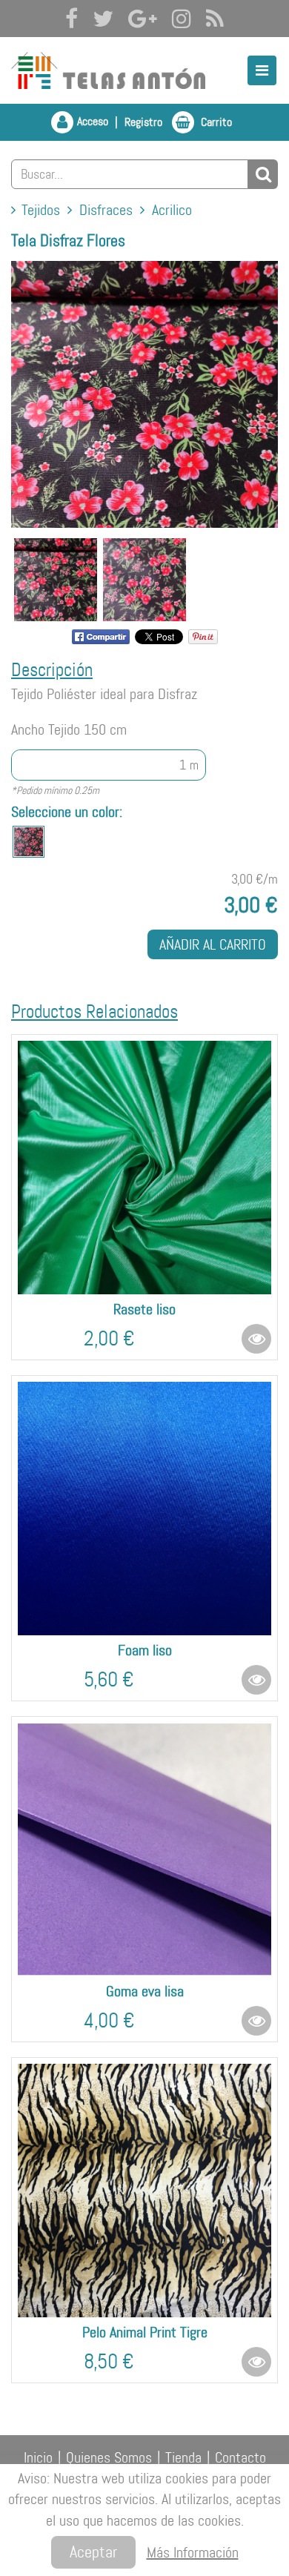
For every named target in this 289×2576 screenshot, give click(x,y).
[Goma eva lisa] (144, 1850)
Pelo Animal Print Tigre (145, 2332)
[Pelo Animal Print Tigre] (144, 2191)
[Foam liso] (144, 1509)
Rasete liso (144, 1309)
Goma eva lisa (145, 1991)
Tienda (183, 2458)
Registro (143, 122)
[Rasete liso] (144, 1168)
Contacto (240, 2458)
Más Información (193, 2552)
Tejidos (41, 210)
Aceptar (93, 2552)
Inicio (38, 2458)
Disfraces (106, 210)
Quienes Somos (109, 2458)
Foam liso (145, 1650)
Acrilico (172, 210)
